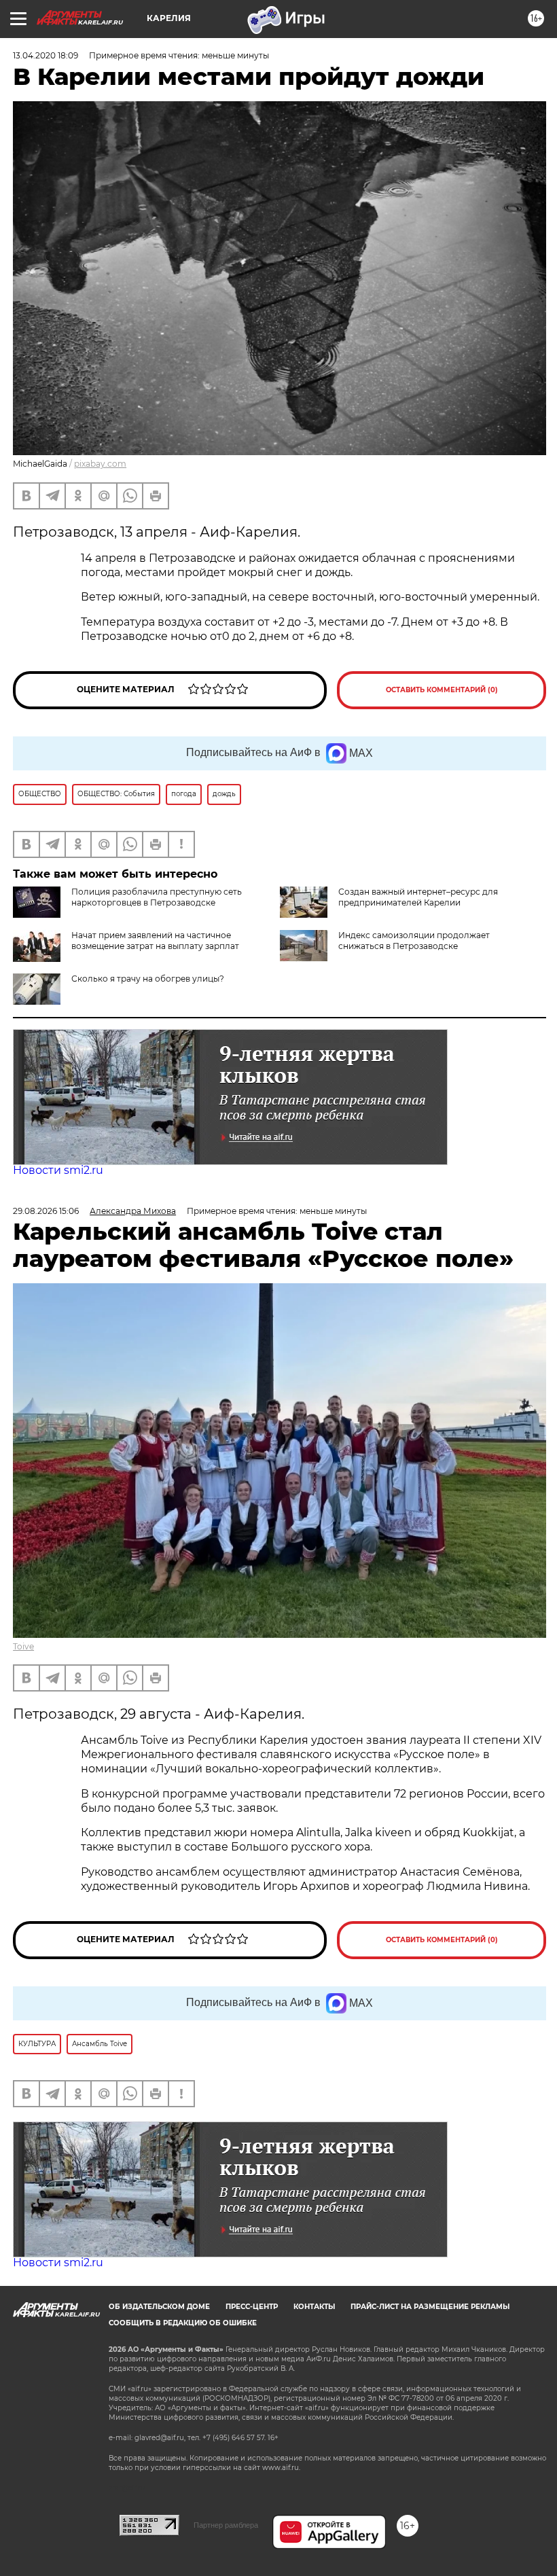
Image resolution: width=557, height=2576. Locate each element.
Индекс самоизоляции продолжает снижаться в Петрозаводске (414, 941)
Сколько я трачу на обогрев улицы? (148, 979)
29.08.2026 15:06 (46, 1211)
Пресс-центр (252, 2307)
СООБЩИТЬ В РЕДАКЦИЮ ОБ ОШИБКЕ (183, 2323)
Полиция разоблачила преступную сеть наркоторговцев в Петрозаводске (157, 897)
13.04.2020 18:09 (46, 55)
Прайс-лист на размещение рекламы (430, 2307)
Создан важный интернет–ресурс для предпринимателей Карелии (418, 897)
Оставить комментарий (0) (442, 690)
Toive (23, 1646)
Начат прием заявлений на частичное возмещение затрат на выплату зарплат (155, 941)
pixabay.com (100, 464)
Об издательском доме (159, 2307)
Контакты (314, 2307)
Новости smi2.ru (58, 1170)
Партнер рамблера (226, 2525)
